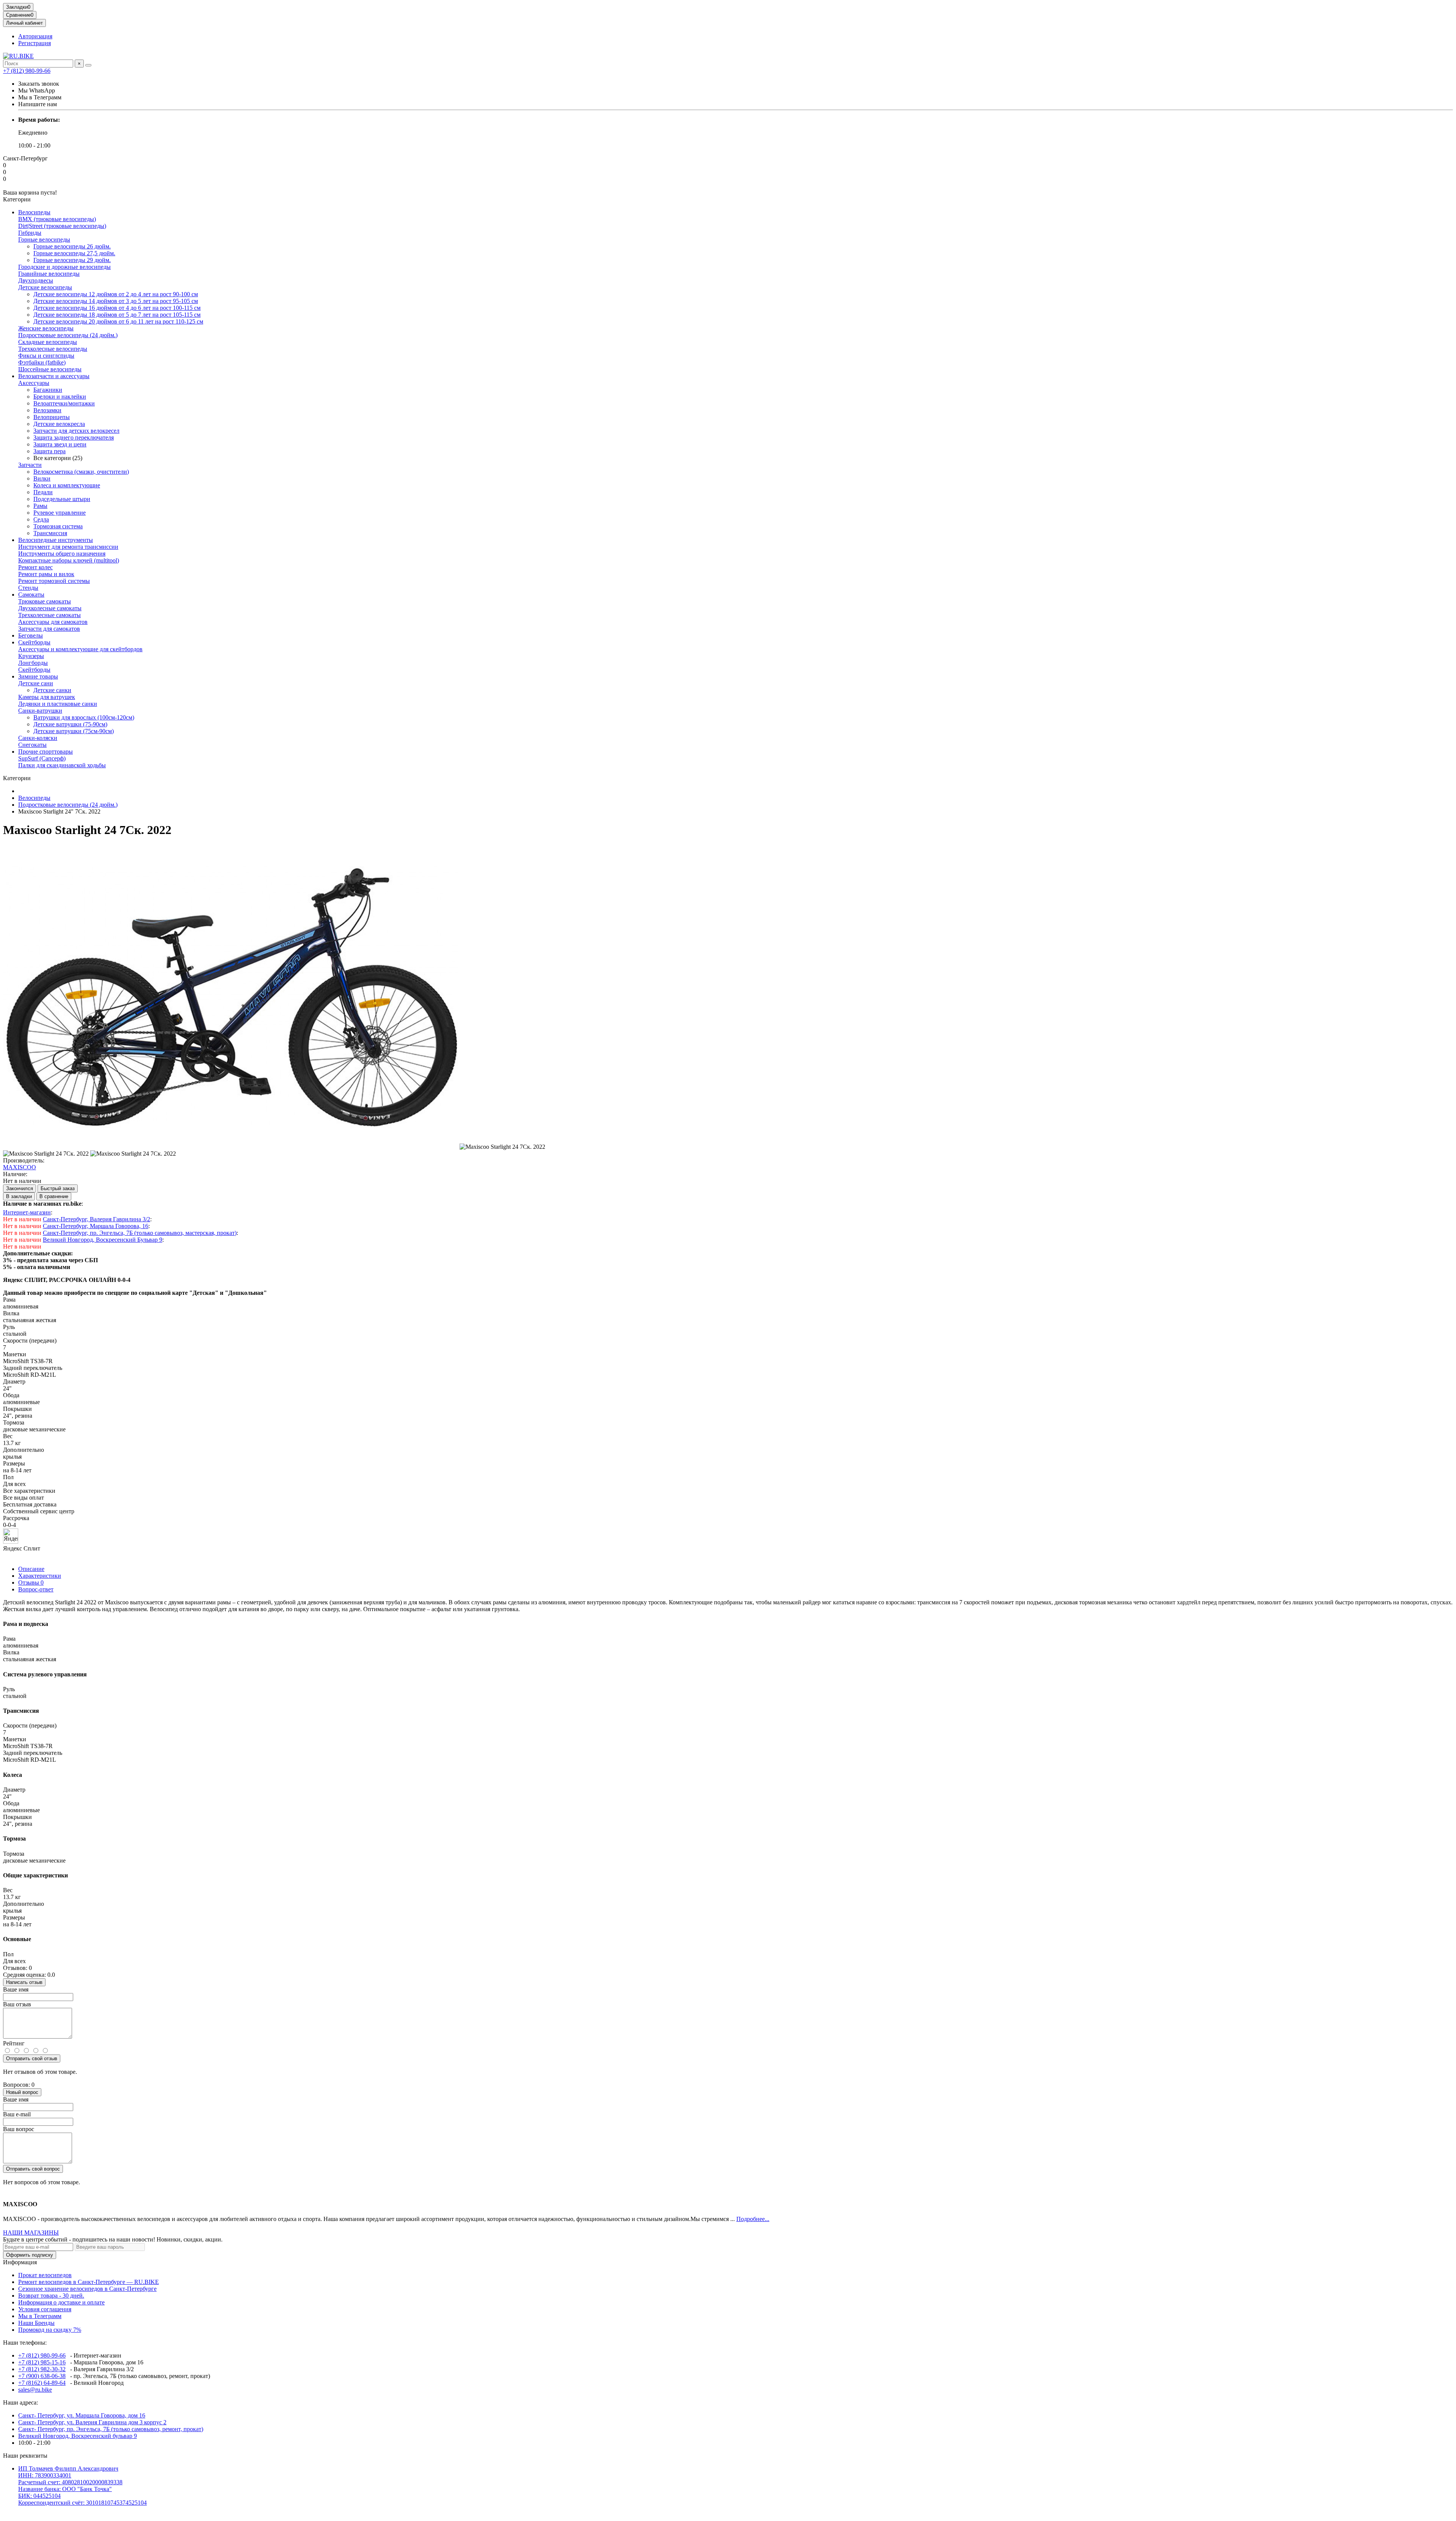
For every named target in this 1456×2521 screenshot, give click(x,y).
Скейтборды (34, 642)
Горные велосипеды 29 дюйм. (72, 260)
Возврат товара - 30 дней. (51, 2296)
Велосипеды (34, 212)
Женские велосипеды (46, 328)
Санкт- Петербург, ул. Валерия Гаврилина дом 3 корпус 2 (92, 2422)
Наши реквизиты (25, 2456)
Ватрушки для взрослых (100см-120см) (84, 717)
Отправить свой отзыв (32, 2058)
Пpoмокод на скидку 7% (50, 2330)
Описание (31, 1569)
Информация (20, 2262)
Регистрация (35, 43)
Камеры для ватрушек (47, 697)
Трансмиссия (50, 533)
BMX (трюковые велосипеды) (57, 219)
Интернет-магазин (27, 1212)
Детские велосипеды (45, 287)
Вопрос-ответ (36, 1589)
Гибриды (30, 233)
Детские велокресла (59, 424)
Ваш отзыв (17, 2004)
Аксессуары (34, 383)
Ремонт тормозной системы (54, 581)
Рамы (40, 506)
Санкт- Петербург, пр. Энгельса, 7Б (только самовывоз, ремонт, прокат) (111, 2429)
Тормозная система (58, 526)
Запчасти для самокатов (49, 629)
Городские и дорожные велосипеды (64, 267)
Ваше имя (16, 1989)
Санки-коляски (38, 738)
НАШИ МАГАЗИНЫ (31, 2233)
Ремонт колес (35, 567)
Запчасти (30, 465)
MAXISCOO (20, 1167)
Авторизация (35, 36)
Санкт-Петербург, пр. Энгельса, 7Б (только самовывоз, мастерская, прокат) (140, 1233)
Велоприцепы (52, 417)
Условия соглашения (45, 2309)
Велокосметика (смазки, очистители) (81, 472)
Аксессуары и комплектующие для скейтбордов (80, 649)
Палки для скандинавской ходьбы (62, 765)
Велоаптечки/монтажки (64, 403)
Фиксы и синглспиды (46, 356)
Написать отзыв (24, 1982)
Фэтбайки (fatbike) (42, 362)
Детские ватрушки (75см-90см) (74, 731)
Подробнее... (753, 2219)
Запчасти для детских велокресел (76, 431)
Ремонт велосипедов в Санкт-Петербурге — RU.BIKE (89, 2282)
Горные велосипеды (44, 240)
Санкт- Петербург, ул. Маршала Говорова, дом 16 (82, 2415)
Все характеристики (29, 1491)
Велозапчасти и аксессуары (54, 376)
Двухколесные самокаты (50, 608)
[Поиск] (88, 65)
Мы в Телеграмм (40, 2316)
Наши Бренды (36, 2323)
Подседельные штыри (62, 499)
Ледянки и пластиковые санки (58, 704)
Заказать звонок (39, 84)
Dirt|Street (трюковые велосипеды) (62, 226)
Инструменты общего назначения (62, 554)
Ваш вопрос (19, 2129)
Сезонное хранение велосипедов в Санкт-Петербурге (87, 2289)
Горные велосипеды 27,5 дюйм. (74, 253)
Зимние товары (38, 676)
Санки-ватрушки (40, 711)
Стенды (28, 588)
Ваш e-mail (17, 2114)
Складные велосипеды (48, 342)
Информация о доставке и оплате (61, 2302)
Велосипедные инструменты (56, 540)
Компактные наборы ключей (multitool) (69, 560)
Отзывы (31, 1582)
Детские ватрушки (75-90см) (70, 724)
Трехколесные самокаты (49, 615)
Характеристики (40, 1576)
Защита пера (49, 451)
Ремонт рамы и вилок (46, 574)
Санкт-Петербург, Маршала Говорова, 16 (96, 1226)
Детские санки (52, 690)
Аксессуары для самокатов (53, 622)
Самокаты (31, 595)
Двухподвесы (36, 280)
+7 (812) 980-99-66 (27, 71)
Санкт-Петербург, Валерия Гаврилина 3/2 (96, 1219)
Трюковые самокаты (45, 601)
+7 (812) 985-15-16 (42, 2362)
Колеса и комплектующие (67, 485)
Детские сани (36, 683)
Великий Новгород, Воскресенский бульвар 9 (78, 2436)
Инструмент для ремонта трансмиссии (68, 547)
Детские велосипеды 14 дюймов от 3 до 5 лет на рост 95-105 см (116, 301)
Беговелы (31, 635)
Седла (41, 519)
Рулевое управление (60, 513)
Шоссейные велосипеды (50, 369)
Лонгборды (33, 663)
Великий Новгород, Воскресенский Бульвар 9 (103, 1240)
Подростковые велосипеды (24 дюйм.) (68, 335)
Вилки (42, 478)
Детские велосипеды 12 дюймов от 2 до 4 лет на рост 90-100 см (116, 294)
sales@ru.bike (35, 2390)
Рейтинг (14, 2043)
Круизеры (31, 656)
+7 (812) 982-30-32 (42, 2369)
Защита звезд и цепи (60, 444)
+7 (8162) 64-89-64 (42, 2383)
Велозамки (47, 410)
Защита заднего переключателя (74, 437)
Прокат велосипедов (45, 2275)
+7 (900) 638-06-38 (42, 2376)
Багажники (48, 390)
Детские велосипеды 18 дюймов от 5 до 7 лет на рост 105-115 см (117, 315)
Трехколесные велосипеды (53, 349)
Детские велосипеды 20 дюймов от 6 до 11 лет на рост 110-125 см (118, 321)
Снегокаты (32, 745)
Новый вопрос (22, 2092)
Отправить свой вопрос (33, 2169)
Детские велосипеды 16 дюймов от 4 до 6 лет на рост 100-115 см (117, 308)
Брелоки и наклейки (60, 397)
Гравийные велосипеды (49, 274)
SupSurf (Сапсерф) (42, 758)
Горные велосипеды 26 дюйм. (72, 246)
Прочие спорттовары (45, 752)
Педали (43, 492)
